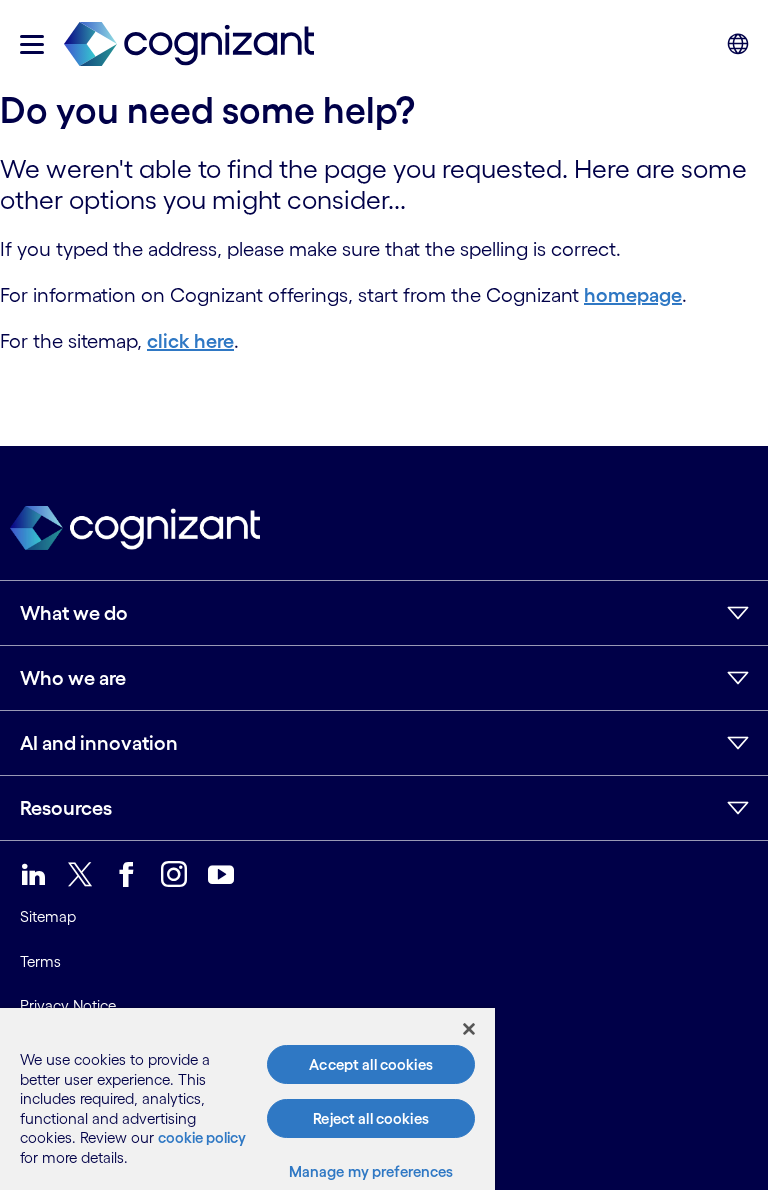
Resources (66, 808)
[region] (247, 1099)
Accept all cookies (371, 1064)
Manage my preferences (371, 1171)
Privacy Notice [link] (68, 1005)
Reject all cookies (371, 1118)
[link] (189, 44)
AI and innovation (99, 743)
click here (190, 341)
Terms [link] (40, 961)
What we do (74, 613)
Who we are (73, 678)
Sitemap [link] (48, 916)
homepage (633, 295)
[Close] (469, 1029)
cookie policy (202, 1137)
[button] (32, 44)
